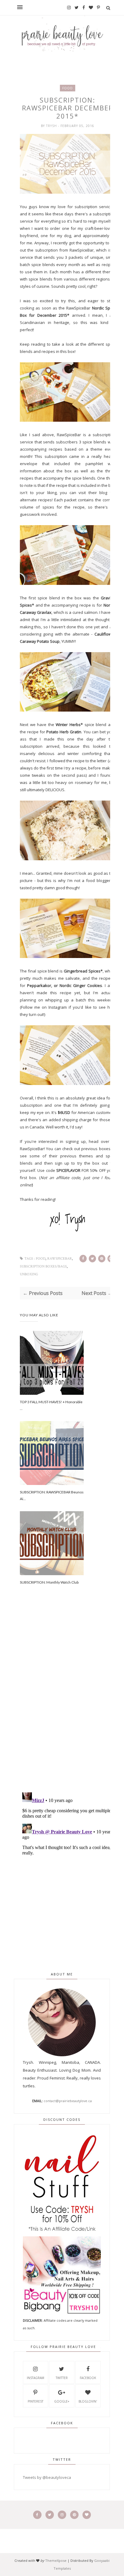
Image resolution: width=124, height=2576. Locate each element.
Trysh (52, 126)
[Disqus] (68, 1702)
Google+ (62, 2401)
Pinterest (36, 2401)
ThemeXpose (56, 2560)
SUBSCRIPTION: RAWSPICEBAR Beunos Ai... (52, 1495)
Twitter (62, 2378)
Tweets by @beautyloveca (47, 2477)
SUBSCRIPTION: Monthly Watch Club (49, 1582)
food (68, 88)
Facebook (88, 2378)
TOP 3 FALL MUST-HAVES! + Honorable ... (51, 1405)
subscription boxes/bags (43, 1266)
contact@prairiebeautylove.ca (68, 2101)
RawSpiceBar (82, 250)
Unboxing (29, 1274)
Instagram (58, 1007)
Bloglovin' (88, 2401)
